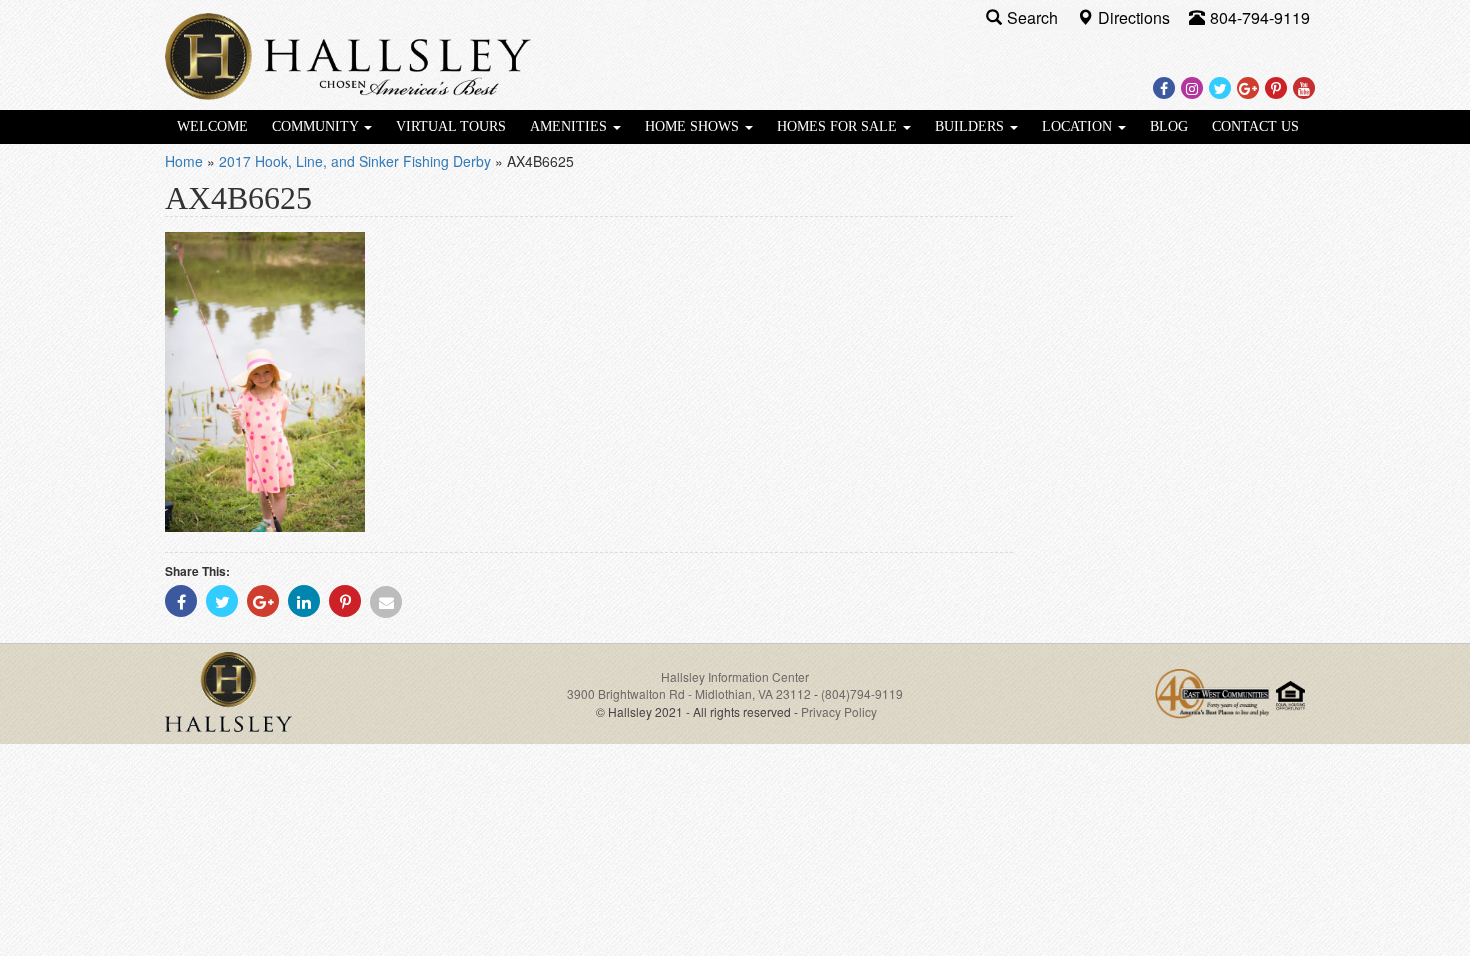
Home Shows (694, 126)
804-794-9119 (1260, 17)
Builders (971, 126)
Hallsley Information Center (735, 676)
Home (184, 161)
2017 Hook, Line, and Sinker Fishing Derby (355, 161)
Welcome (212, 126)
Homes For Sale (839, 126)
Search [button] (1034, 17)
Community (317, 126)
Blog (1169, 126)
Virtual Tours (451, 126)
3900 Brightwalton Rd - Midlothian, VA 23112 (690, 693)
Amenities (570, 126)
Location (1079, 126)
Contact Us (1255, 126)
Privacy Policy (839, 711)
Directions (1136, 17)
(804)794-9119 (862, 693)
